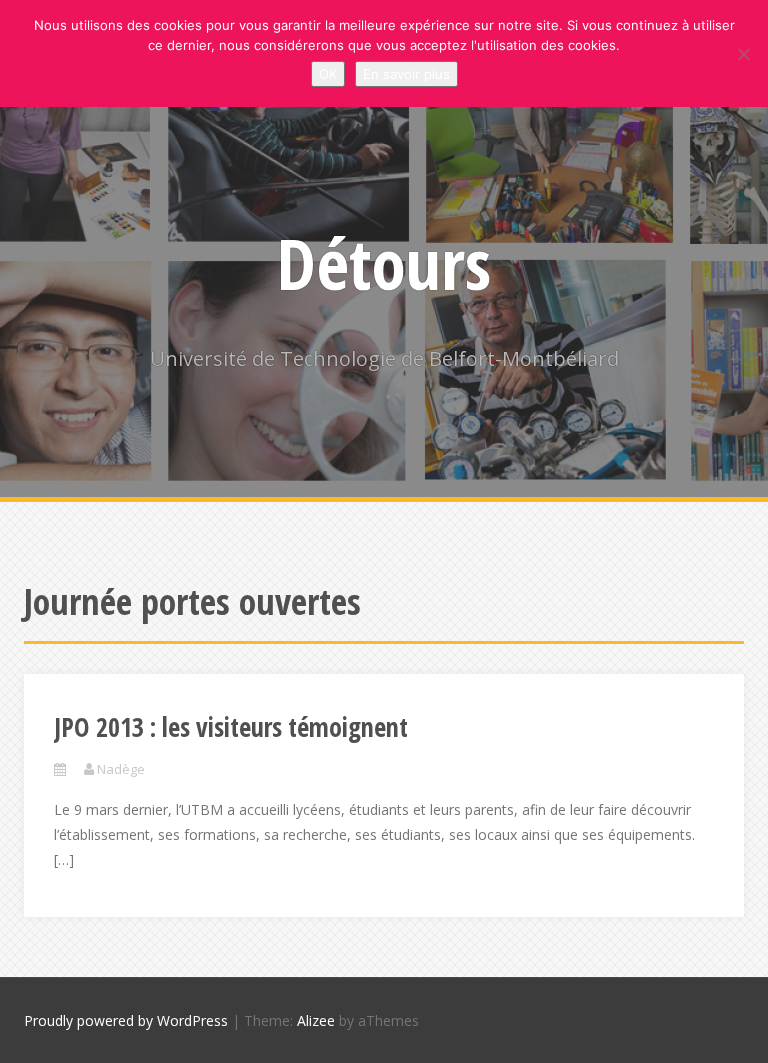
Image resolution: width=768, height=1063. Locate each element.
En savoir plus (406, 74)
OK (328, 74)
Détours (384, 263)
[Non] (743, 54)
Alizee (316, 1020)
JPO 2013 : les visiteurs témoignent (231, 727)
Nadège (121, 769)
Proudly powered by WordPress (126, 1020)
